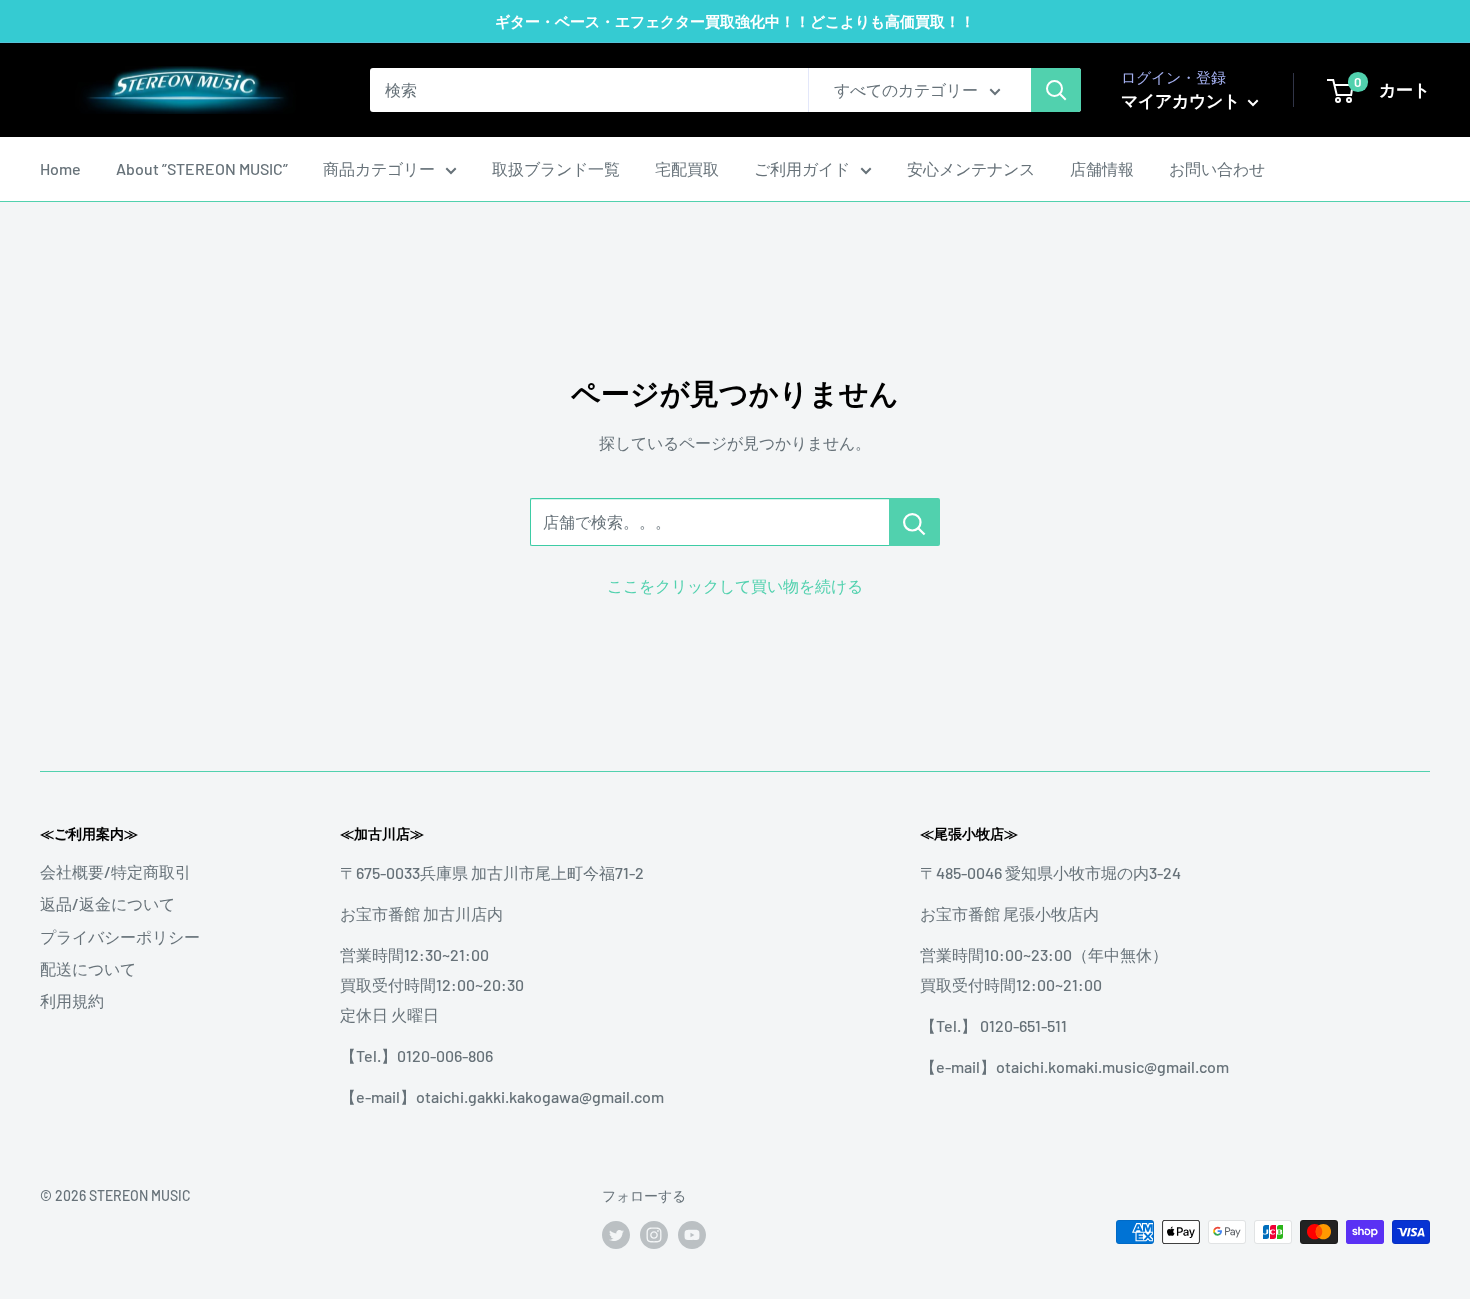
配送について (88, 968)
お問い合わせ (1217, 168)
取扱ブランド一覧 (556, 168)
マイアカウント (1182, 100)
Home (60, 168)
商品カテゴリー (379, 168)
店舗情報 (1102, 168)
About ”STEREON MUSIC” (202, 168)
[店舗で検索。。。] (914, 522)
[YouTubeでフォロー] (692, 1234)
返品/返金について (107, 903)
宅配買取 (687, 168)
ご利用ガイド (802, 168)
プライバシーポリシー (120, 936)
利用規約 (72, 1000)
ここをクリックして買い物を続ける (735, 585)
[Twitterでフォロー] (616, 1234)
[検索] (1056, 90)
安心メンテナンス (971, 168)
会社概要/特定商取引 (115, 871)
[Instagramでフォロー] (654, 1234)
